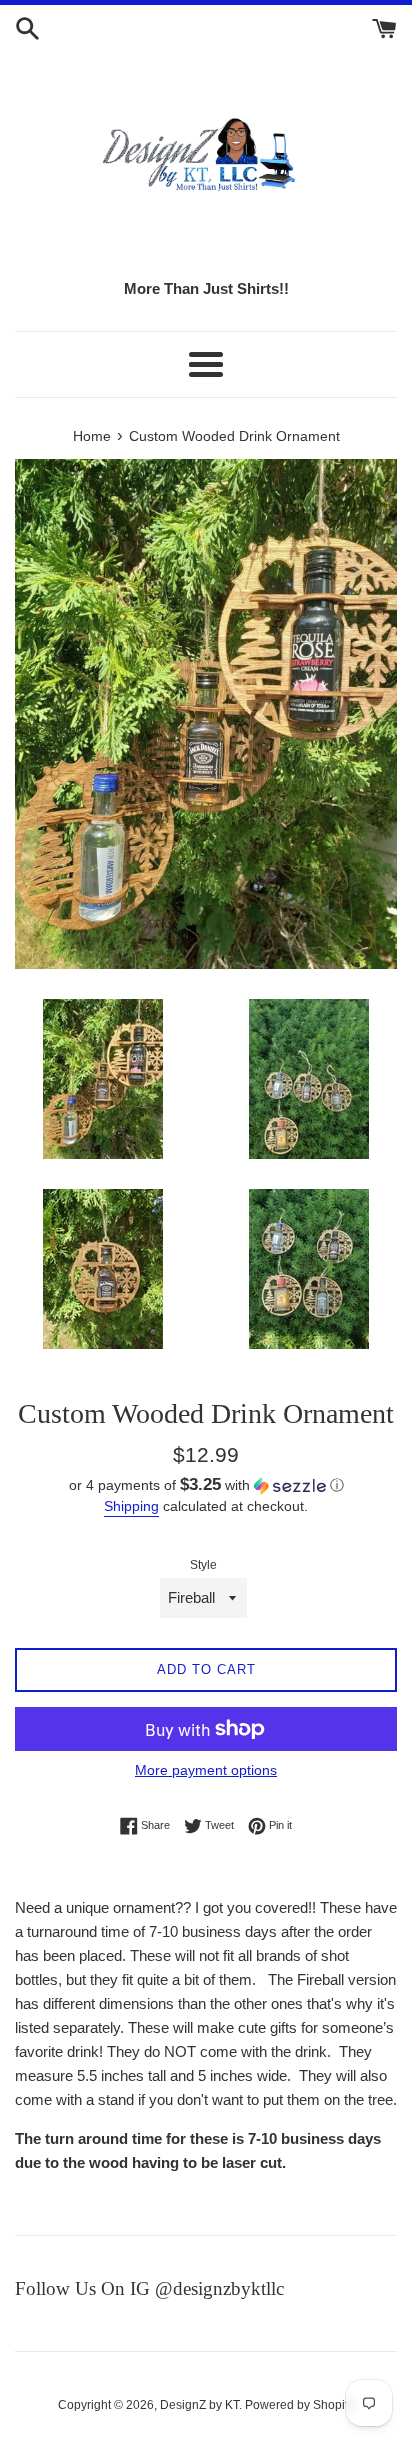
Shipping (131, 1506)
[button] (206, 1485)
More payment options (206, 1770)
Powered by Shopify (299, 2405)
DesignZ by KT (199, 2405)
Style (203, 1565)
